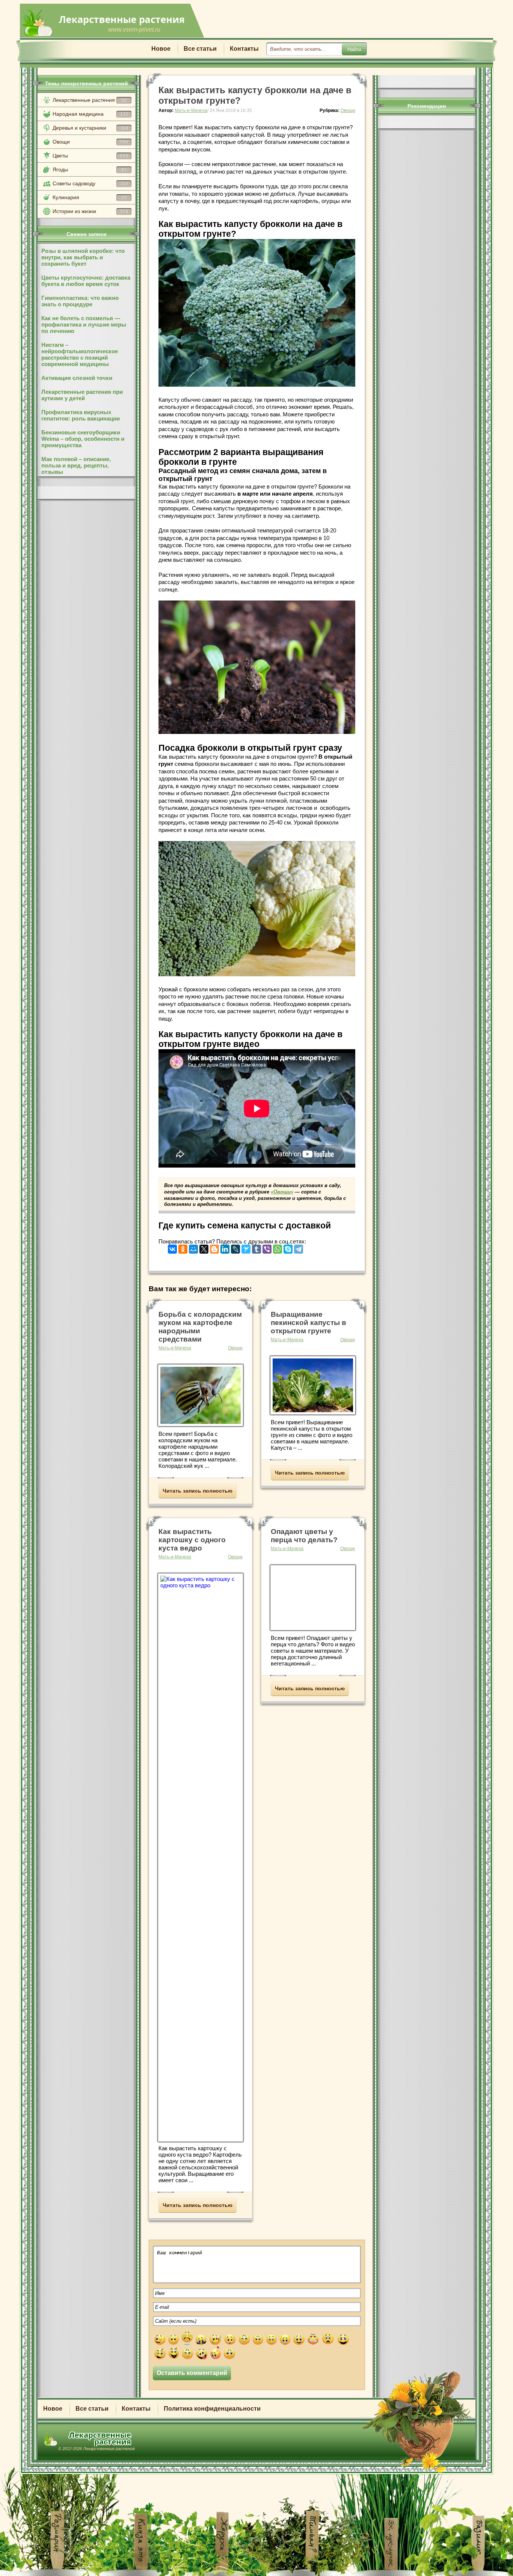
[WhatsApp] (278, 1247)
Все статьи (200, 49)
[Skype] (288, 1247)
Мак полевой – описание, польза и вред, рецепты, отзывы (76, 465)
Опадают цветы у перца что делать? (304, 1536)
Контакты (244, 49)
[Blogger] (214, 1247)
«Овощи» (282, 1192)
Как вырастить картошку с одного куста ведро (192, 1540)
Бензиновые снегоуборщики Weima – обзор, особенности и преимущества (83, 439)
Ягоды (90, 169)
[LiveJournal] (235, 1247)
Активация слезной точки (77, 378)
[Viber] (267, 1247)
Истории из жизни (90, 211)
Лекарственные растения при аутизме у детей (82, 395)
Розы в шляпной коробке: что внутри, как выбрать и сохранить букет (83, 257)
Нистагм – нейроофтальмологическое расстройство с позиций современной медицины (80, 354)
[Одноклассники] (183, 1247)
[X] (204, 1247)
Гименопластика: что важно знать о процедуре (80, 301)
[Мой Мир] (193, 1247)
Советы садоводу (90, 183)
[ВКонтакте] (172, 1247)
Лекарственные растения (90, 100)
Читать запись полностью (198, 1491)
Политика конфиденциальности (212, 2409)
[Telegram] (299, 1247)
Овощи (90, 142)
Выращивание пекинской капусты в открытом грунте (309, 1323)
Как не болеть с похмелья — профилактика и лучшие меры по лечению (84, 324)
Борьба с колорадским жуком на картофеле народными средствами (200, 1327)
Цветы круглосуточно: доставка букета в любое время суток (86, 281)
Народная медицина (90, 114)
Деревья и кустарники (90, 128)
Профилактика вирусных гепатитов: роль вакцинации (81, 415)
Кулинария (90, 197)
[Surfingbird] (246, 1247)
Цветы (90, 156)
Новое (161, 49)
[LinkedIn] (225, 1247)
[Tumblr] (256, 1247)
